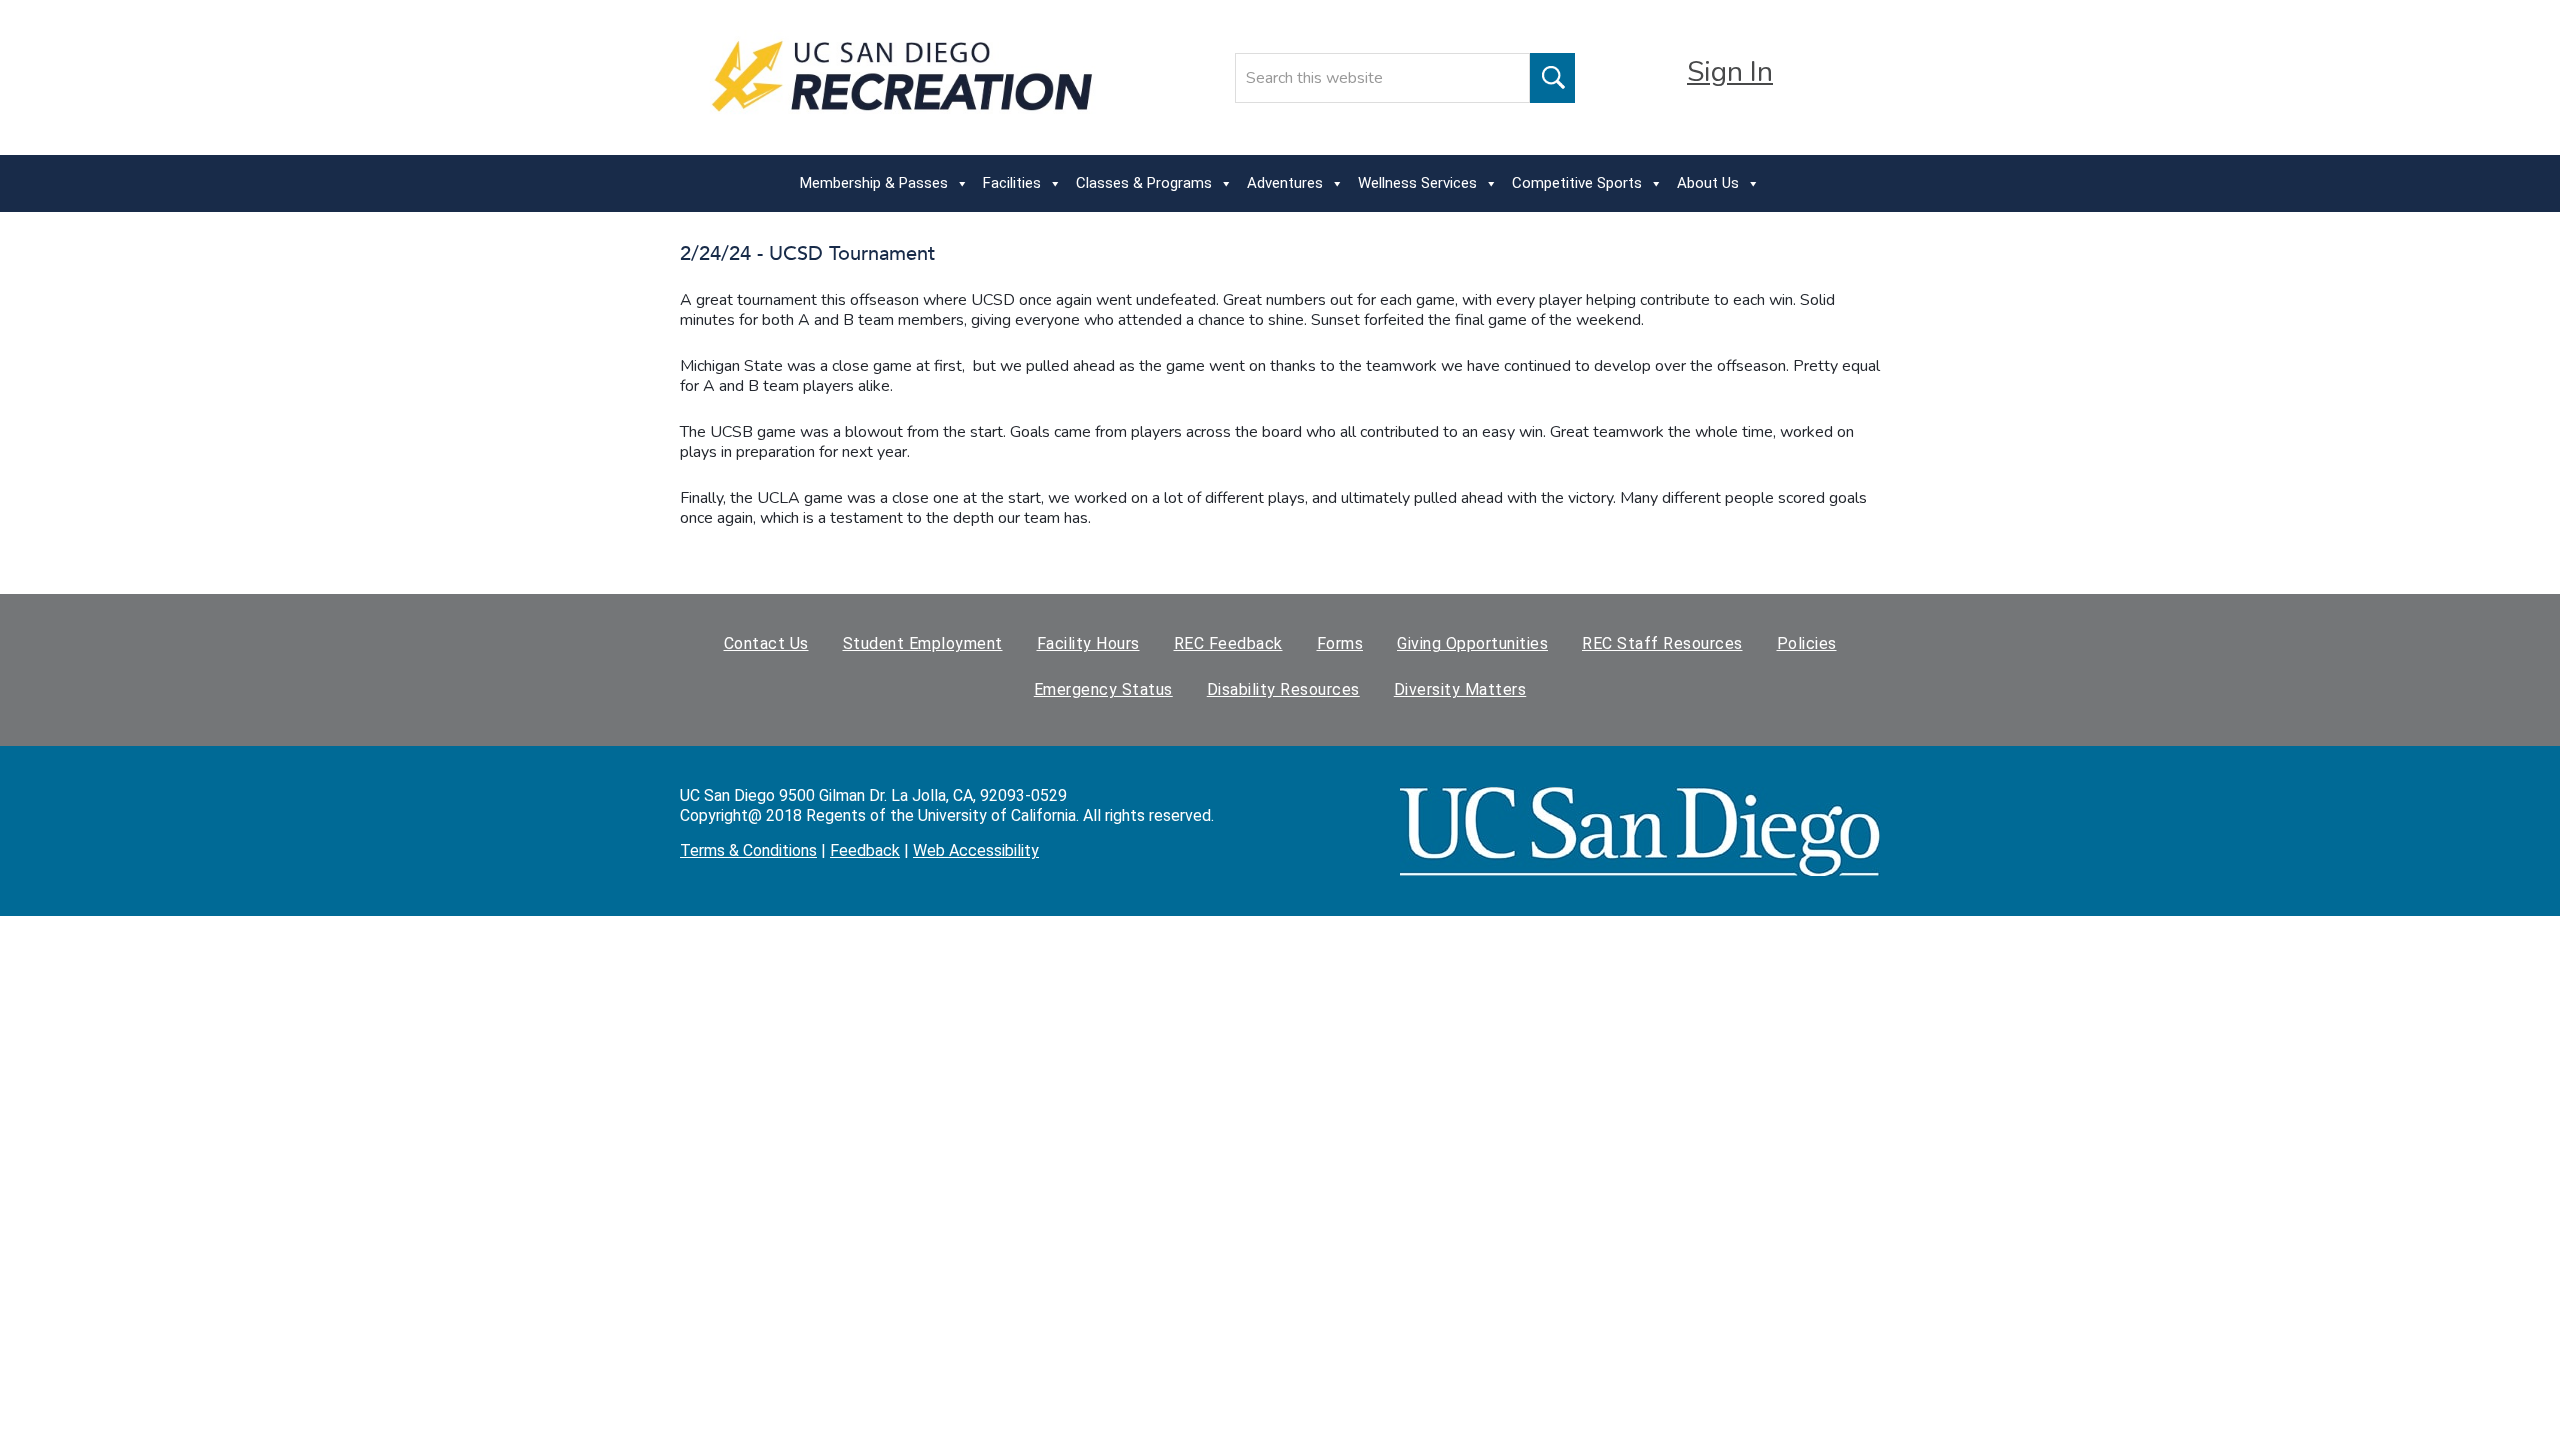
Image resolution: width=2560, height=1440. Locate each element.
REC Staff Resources (1662, 643)
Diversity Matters (1460, 689)
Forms (1340, 643)
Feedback (865, 850)
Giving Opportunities (1472, 643)
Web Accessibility (976, 850)
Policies (1807, 643)
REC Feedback (1228, 643)
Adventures (1285, 183)
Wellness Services (1417, 183)
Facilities (1012, 183)
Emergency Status (1103, 689)
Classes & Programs (1144, 183)
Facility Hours (1088, 643)
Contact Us (766, 643)
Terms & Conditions (748, 850)
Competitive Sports (1577, 183)
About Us (1708, 183)
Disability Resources (1283, 689)
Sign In (1730, 72)
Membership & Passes (874, 183)
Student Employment (923, 643)
